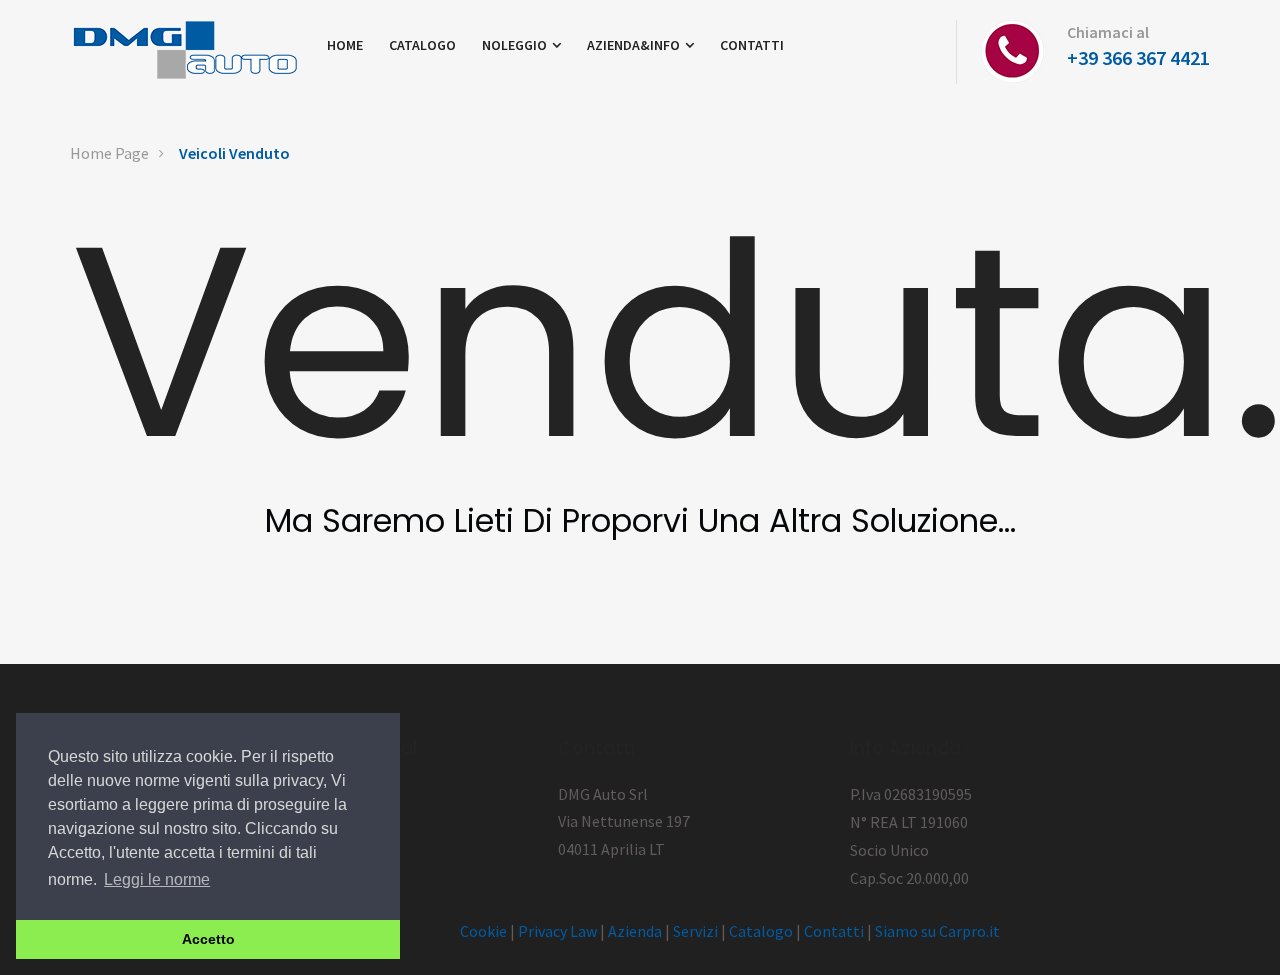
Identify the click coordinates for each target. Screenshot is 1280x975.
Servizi (695, 931)
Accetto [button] (208, 939)
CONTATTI (752, 45)
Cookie (483, 931)
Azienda (635, 931)
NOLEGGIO (516, 45)
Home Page (109, 153)
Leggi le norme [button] (157, 879)
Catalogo (761, 931)
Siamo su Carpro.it (937, 931)
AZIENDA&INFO (635, 45)
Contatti (834, 931)
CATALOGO (422, 45)
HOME (345, 45)
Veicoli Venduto (234, 153)
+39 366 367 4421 (1138, 57)
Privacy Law (557, 931)
